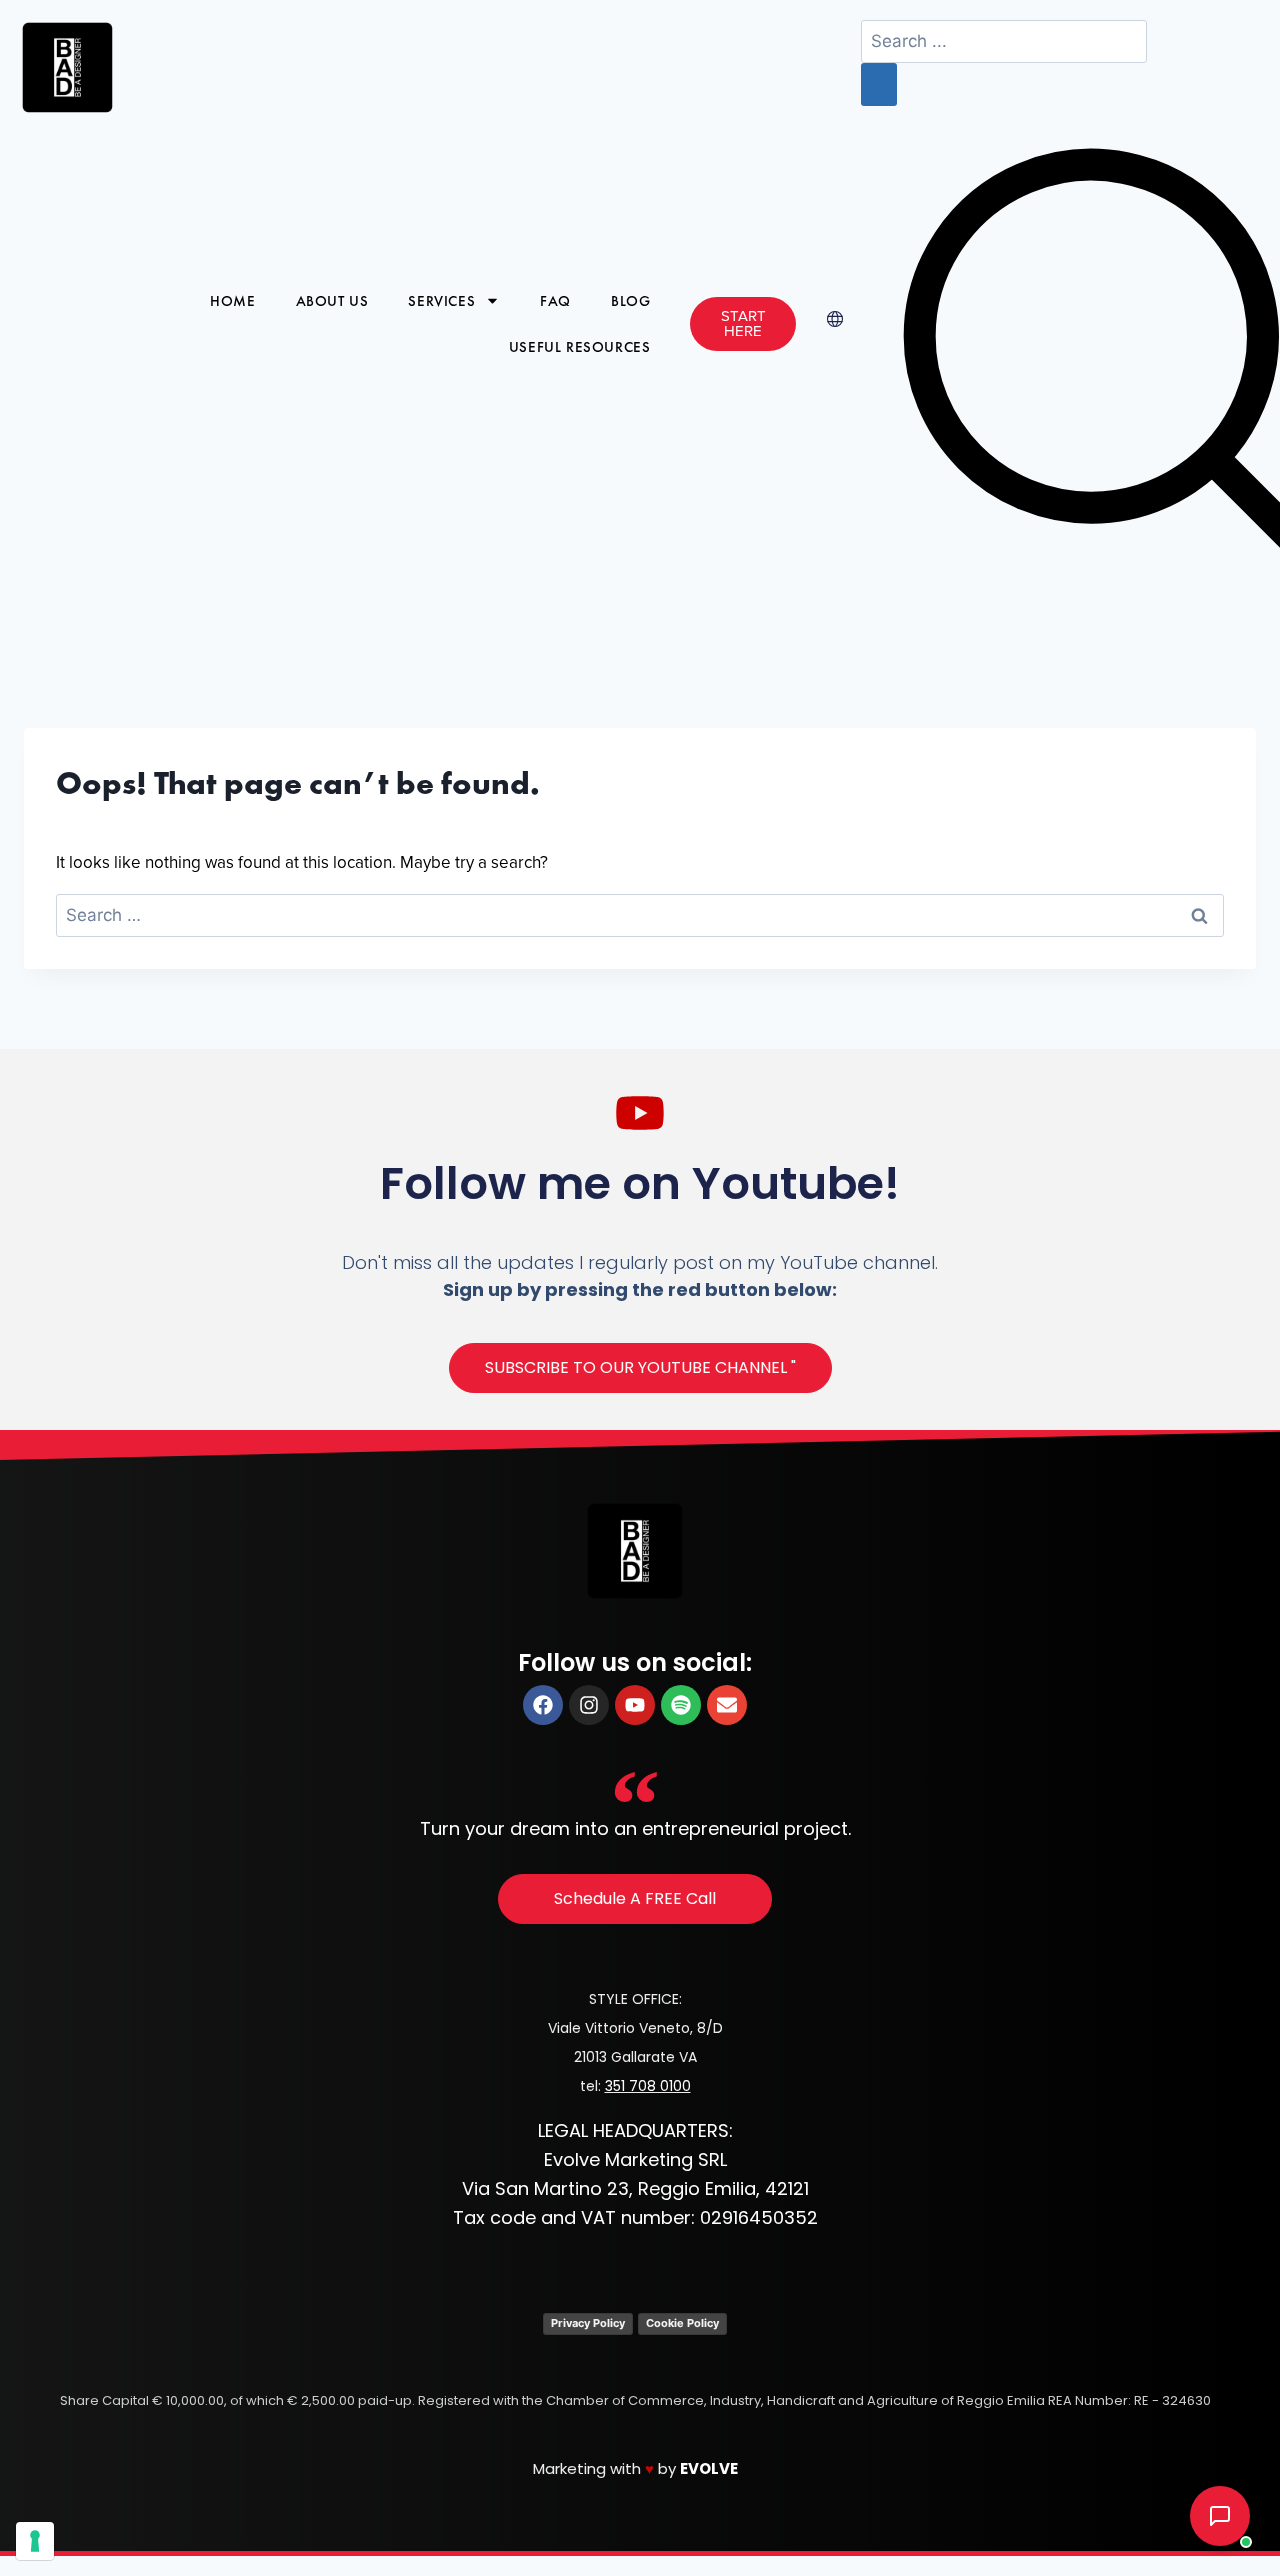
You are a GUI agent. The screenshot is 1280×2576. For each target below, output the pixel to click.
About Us (332, 301)
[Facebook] (543, 1705)
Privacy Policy (588, 2323)
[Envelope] (727, 1705)
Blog (630, 301)
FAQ (555, 301)
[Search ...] (1004, 42)
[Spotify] (681, 1705)
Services (441, 301)
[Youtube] (635, 1705)
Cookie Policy (682, 2323)
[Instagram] (589, 1705)
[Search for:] (640, 916)
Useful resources (580, 347)
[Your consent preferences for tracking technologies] (35, 2541)
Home (232, 301)
